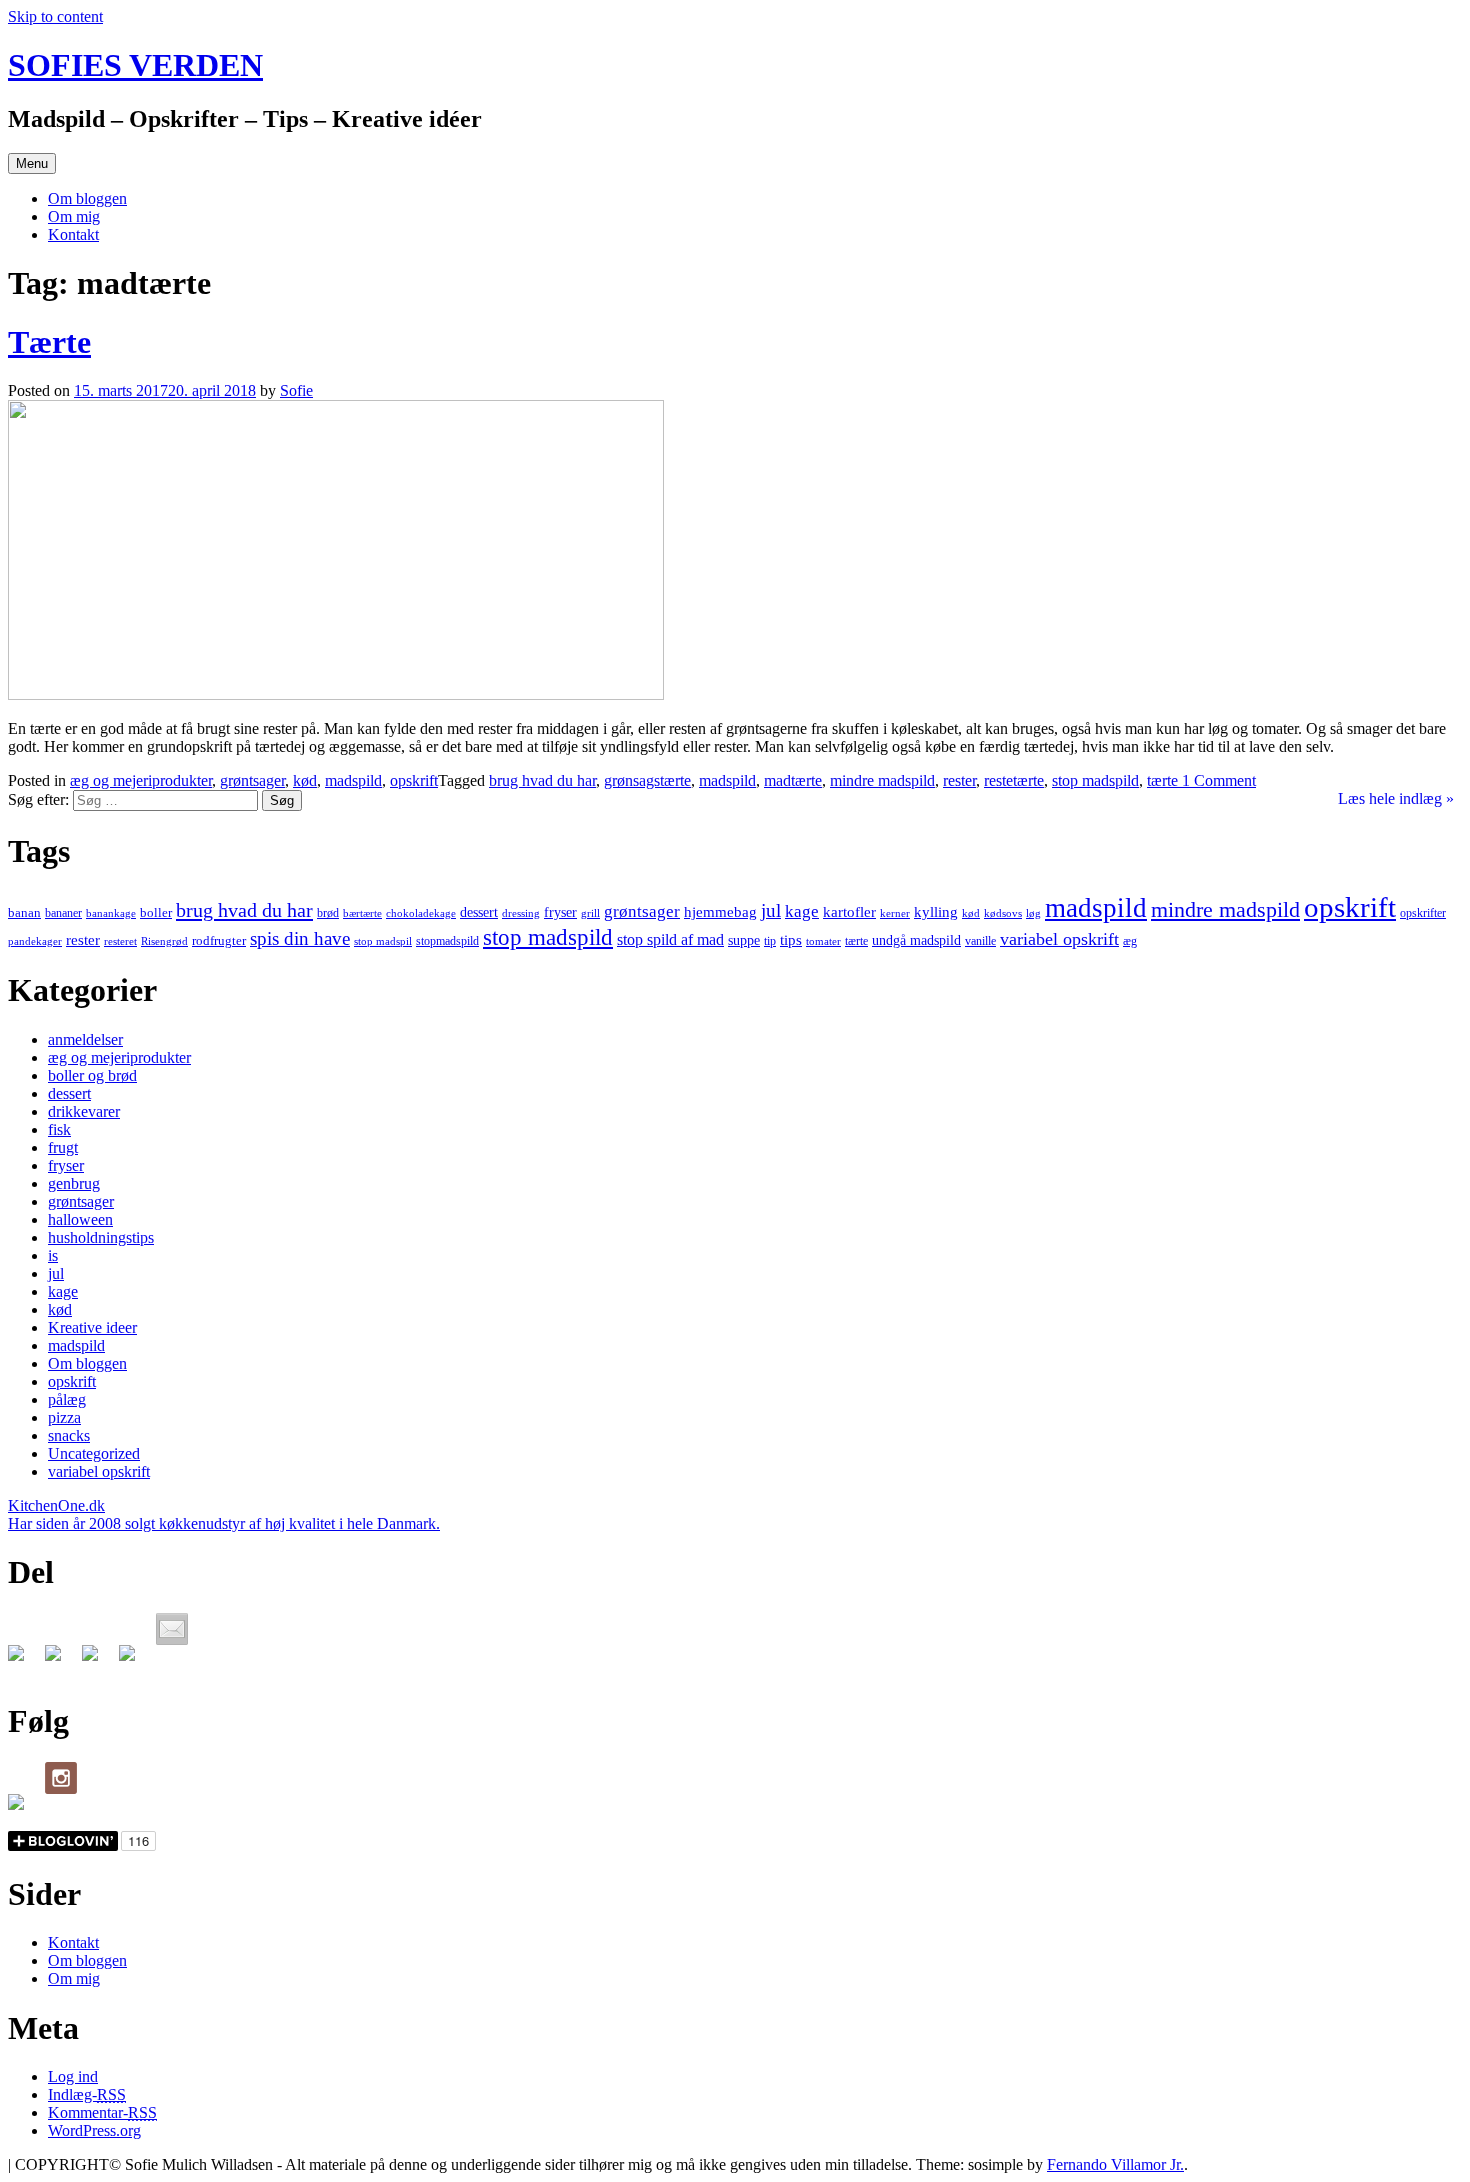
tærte (1162, 780)
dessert (479, 912)
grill (590, 913)
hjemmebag (720, 911)
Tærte (49, 342)
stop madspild (1095, 780)
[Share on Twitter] (61, 1661)
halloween (80, 1219)
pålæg (67, 1399)
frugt (63, 1147)
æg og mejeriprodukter (141, 780)
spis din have (300, 938)
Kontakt (73, 234)
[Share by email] (172, 1629)
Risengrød (164, 941)
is (53, 1255)
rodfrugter (219, 940)
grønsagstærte (647, 780)
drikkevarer (84, 1111)
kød (305, 780)
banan (24, 912)
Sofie (296, 390)
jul (771, 910)
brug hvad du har (542, 780)
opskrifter (1423, 913)
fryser (560, 912)
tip (770, 941)
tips (791, 939)
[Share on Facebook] (24, 1661)
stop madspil (383, 941)
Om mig (74, 216)
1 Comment (1217, 780)
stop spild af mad (670, 939)
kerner (895, 913)
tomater (823, 941)
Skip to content (55, 16)
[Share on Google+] (98, 1661)
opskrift (414, 780)
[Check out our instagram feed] (61, 1778)
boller (156, 912)
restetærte (1014, 780)
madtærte (793, 780)
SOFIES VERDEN (135, 65)
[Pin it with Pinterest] (135, 1661)
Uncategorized (94, 1453)
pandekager (35, 941)
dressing (521, 913)
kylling (936, 912)
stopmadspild (447, 941)
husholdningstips (101, 1237)
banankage (111, 913)
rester (959, 780)
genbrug (74, 1183)
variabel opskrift (1059, 939)
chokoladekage (421, 913)
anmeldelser (85, 1039)
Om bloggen (87, 198)
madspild (353, 780)
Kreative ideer (92, 1327)
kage (802, 911)
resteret (120, 941)
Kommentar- (102, 2112)
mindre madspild (882, 780)
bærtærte (362, 913)
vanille (980, 941)
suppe (744, 940)
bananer (63, 913)
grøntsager (252, 780)
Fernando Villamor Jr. (1115, 2164)
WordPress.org (94, 2130)
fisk (59, 1129)
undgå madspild (916, 940)
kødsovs (1003, 913)
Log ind (73, 2076)
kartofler (849, 912)
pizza (64, 1417)
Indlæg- (87, 2094)
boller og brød (92, 1075)
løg (1033, 913)
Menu (32, 163)
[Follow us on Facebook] (24, 1810)
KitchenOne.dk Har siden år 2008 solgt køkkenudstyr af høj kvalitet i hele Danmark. (224, 1514)
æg (1130, 941)
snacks (69, 1435)
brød (328, 913)
